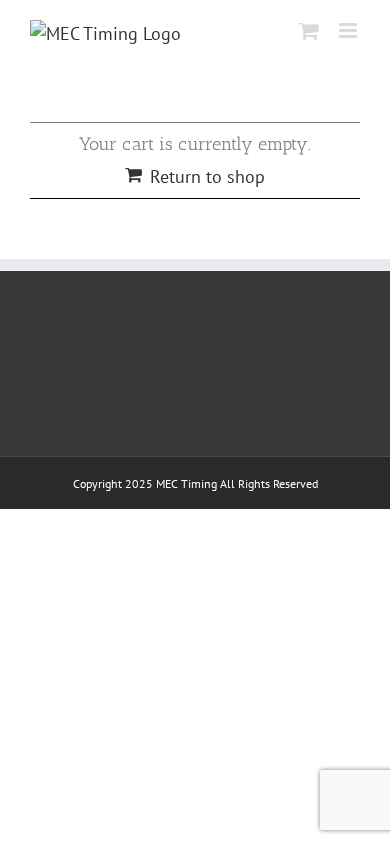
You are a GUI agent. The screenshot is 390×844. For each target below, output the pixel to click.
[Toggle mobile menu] (349, 30)
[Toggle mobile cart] (309, 30)
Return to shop (207, 176)
